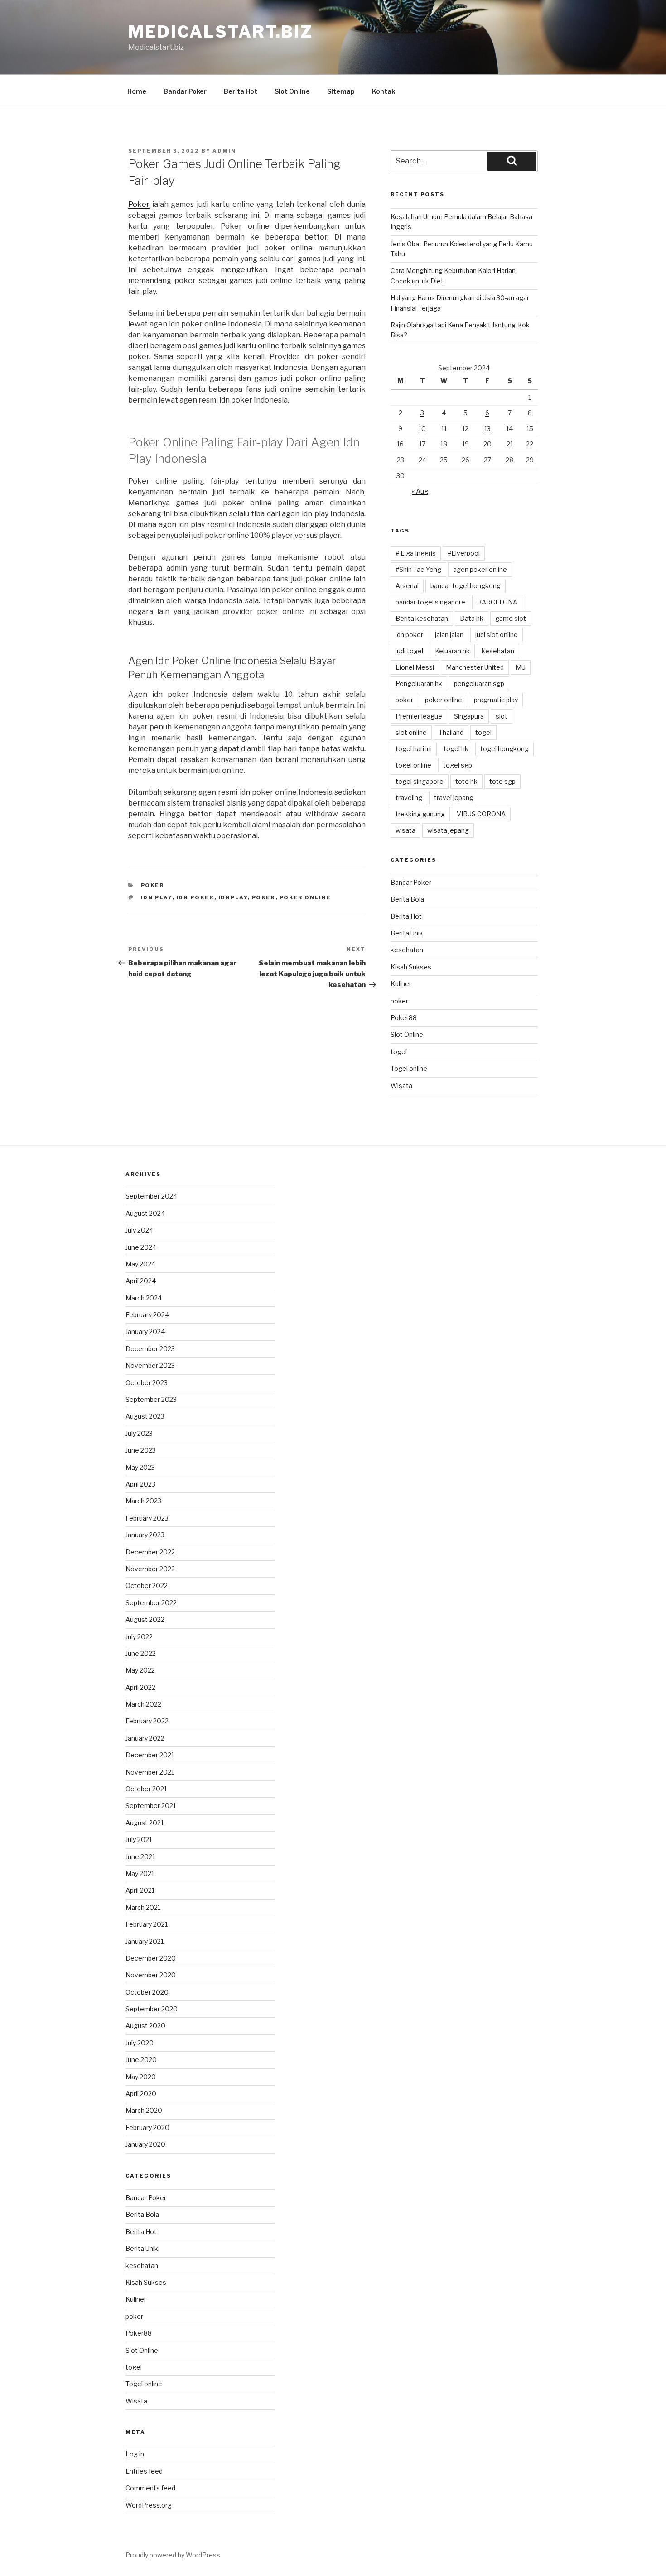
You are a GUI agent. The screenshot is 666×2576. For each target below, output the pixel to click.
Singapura (469, 716)
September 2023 (151, 1399)
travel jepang (454, 798)
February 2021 (147, 1924)
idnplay (233, 897)
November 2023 (150, 1365)
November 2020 (151, 1975)
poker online (306, 897)
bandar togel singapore (430, 602)
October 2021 (146, 1789)
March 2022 (143, 1704)
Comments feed (150, 2488)
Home (137, 91)
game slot (511, 618)
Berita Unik (407, 933)
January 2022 (145, 1738)
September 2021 (151, 1806)
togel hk (456, 749)
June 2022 (141, 1653)
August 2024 (145, 1213)
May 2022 (140, 1670)
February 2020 (147, 2127)
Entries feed (144, 2471)
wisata (405, 830)
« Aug (420, 491)
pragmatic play (496, 700)
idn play (157, 897)
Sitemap (341, 91)
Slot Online (292, 91)
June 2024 (141, 1247)
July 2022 (139, 1637)
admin (224, 151)
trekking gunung (420, 814)
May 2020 (141, 2077)
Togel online (409, 1068)
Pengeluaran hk (419, 684)
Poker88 (404, 1018)
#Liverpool (464, 553)
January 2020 (145, 2144)
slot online (411, 732)
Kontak (384, 91)
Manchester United (475, 667)
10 (422, 429)
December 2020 (151, 1958)
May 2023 (140, 1467)
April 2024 (141, 1281)
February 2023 (147, 1518)
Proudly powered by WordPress (173, 2555)
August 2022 (145, 1619)
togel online (413, 765)
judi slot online (497, 635)
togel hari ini (414, 749)
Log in (135, 2454)
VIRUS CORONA (481, 814)
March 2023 (143, 1501)
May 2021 (140, 1873)
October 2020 (147, 1992)
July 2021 (139, 1840)
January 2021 (145, 1941)
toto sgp (502, 781)
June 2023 (141, 1450)
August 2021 (145, 1823)
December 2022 (150, 1552)
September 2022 (151, 1603)
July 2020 (140, 2043)
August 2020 (145, 2026)
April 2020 (141, 2094)
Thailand (451, 732)
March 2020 (144, 2110)
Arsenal (407, 586)
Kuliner (401, 984)
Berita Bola (407, 899)
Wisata (401, 1086)
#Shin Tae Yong (418, 569)
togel (483, 732)
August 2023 (145, 1416)
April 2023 (140, 1484)
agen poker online (480, 569)
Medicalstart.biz (221, 32)
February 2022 (147, 1721)
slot (502, 716)
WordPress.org (149, 2505)
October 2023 (147, 1383)
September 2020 (152, 2009)
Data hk (472, 618)
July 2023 (139, 1433)
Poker (139, 204)
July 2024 (139, 1230)
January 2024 (145, 1331)
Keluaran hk (452, 651)
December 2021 (150, 1755)
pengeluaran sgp (479, 684)
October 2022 (147, 1585)
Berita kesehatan (422, 618)
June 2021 (140, 1857)
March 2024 (144, 1298)
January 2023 (145, 1535)
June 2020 (141, 2060)
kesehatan (498, 651)
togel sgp (458, 765)
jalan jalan (449, 635)
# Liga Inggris (416, 553)
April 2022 (140, 1687)
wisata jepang (448, 830)
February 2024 (147, 1315)
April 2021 (140, 1890)
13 (487, 429)
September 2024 (151, 1196)
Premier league (419, 716)
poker (153, 885)
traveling (409, 798)
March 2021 (143, 1907)
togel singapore (420, 781)
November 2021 (150, 1772)
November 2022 (150, 1569)
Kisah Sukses (411, 967)
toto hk (466, 781)
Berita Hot (241, 91)
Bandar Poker (185, 91)
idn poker (195, 897)
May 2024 (140, 1264)
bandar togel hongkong (466, 586)
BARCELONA (497, 602)
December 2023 (150, 1349)
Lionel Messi (415, 667)
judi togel (409, 651)
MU (521, 667)
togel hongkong (504, 749)
